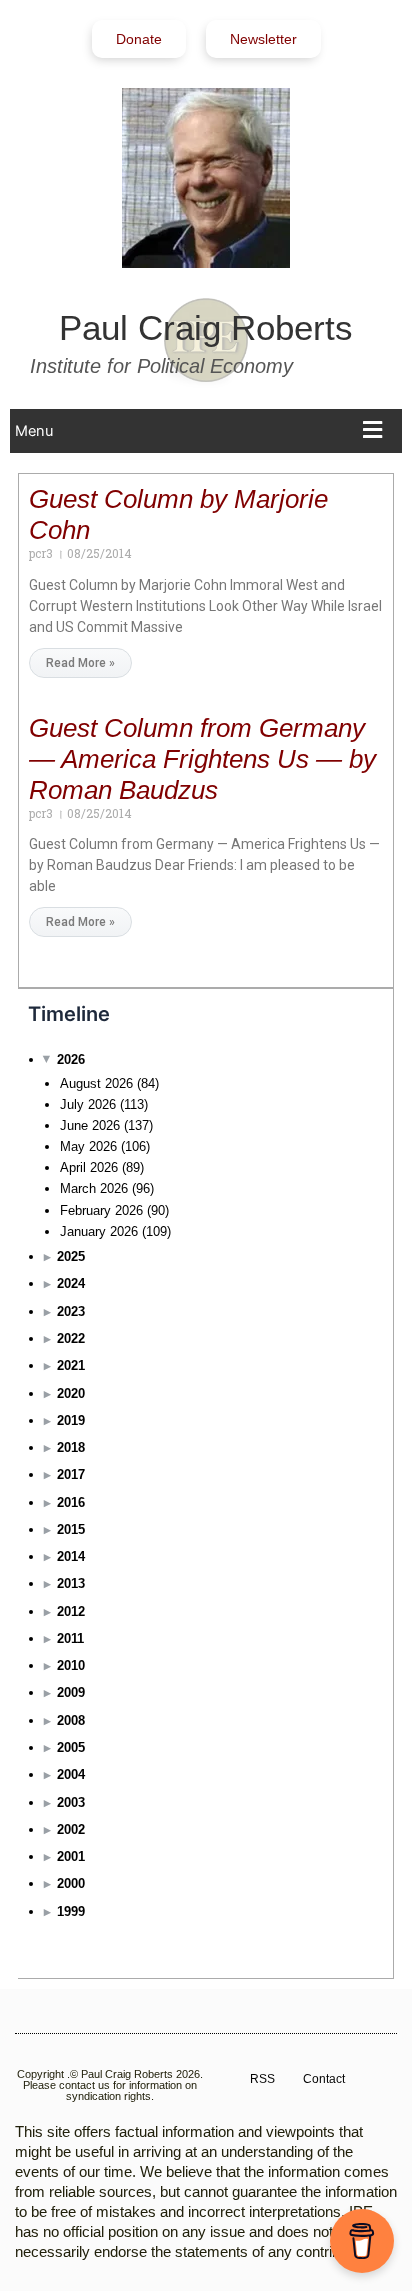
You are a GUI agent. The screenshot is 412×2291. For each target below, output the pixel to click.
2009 (71, 1692)
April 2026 (89, 1167)
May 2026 (88, 1146)
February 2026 (101, 1210)
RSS (262, 2079)
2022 (71, 1338)
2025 (71, 1256)
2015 (71, 1529)
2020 (71, 1393)
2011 (70, 1638)
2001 (71, 1856)
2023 (71, 1311)
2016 (71, 1502)
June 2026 (90, 1125)
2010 (71, 1665)
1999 (71, 1911)
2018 (71, 1447)
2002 (71, 1829)
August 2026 (96, 1083)
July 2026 (88, 1104)
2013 (71, 1583)
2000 (71, 1883)
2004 (71, 1774)
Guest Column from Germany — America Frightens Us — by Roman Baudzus (202, 759)
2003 (71, 1802)
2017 (71, 1474)
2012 (71, 1611)
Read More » (80, 663)
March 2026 (94, 1188)
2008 (71, 1720)
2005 (71, 1747)
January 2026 (99, 1231)
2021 (71, 1365)
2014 (71, 1556)
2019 (71, 1420)
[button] (203, 431)
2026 (71, 1059)
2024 (71, 1283)
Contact (324, 2079)
